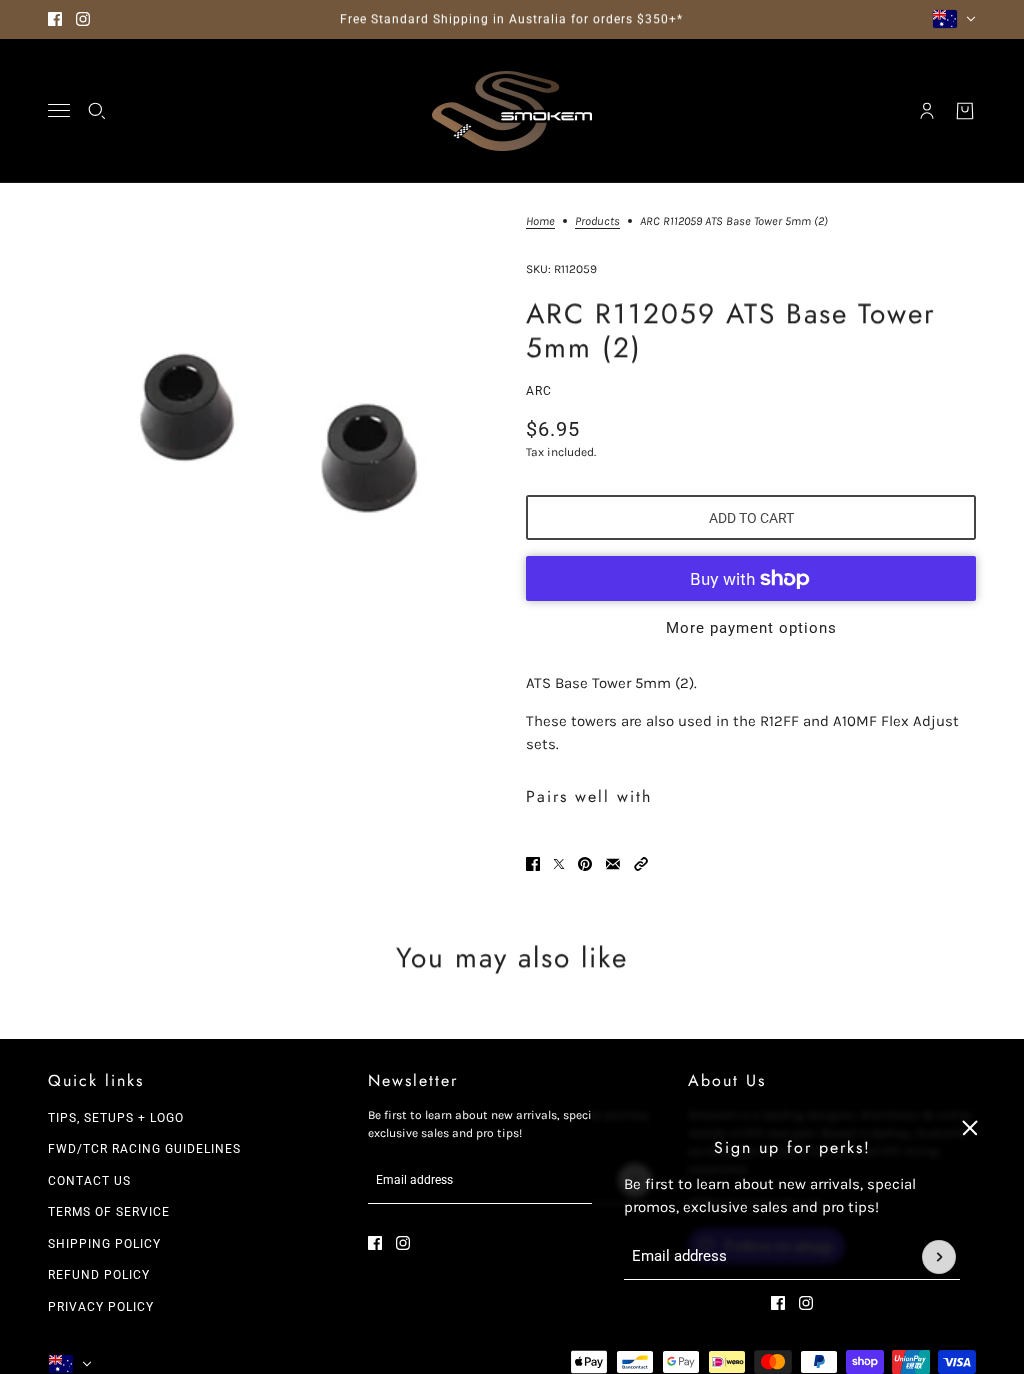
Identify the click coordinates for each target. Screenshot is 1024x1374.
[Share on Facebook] (533, 864)
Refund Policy (99, 1275)
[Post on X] (559, 864)
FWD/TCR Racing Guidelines (144, 1149)
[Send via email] (613, 864)
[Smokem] (512, 111)
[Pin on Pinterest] (585, 864)
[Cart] (965, 111)
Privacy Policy (101, 1307)
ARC (539, 391)
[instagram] (83, 19)
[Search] (97, 111)
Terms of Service (109, 1212)
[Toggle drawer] (59, 110)
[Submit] (939, 1257)
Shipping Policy (104, 1244)
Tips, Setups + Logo (116, 1118)
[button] (641, 864)
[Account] (927, 111)
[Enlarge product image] (271, 438)
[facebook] (55, 19)
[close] (970, 1128)
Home (540, 221)
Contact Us (89, 1181)
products (597, 221)
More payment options (751, 628)
